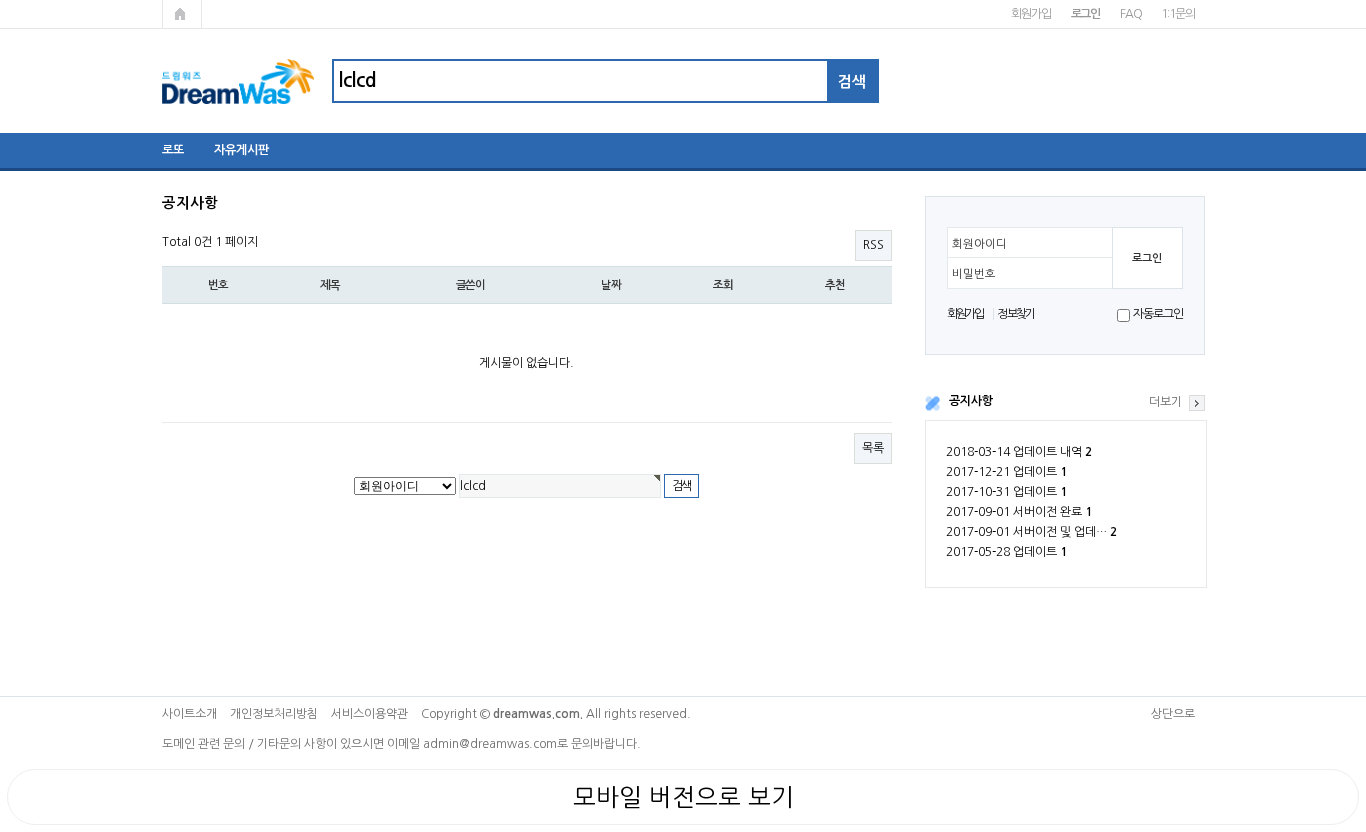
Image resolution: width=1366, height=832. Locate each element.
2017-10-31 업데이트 (1006, 492)
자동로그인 (1157, 314)
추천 (835, 285)
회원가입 (1030, 14)
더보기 (1165, 402)
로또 (173, 150)
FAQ (1130, 14)
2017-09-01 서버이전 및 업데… (1031, 532)
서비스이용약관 (369, 714)
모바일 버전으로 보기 (683, 797)
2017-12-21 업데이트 (1006, 472)
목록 (873, 448)
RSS (873, 245)
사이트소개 (189, 714)
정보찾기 (1015, 314)
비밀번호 (974, 274)
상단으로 (1173, 714)
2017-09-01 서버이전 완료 (1019, 512)
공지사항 (971, 401)
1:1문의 (1177, 14)
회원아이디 (979, 244)
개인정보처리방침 (274, 714)
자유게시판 (241, 150)
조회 (723, 285)
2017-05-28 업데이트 (1006, 552)
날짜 (611, 285)
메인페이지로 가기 (182, 14)
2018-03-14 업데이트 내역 (1019, 452)
